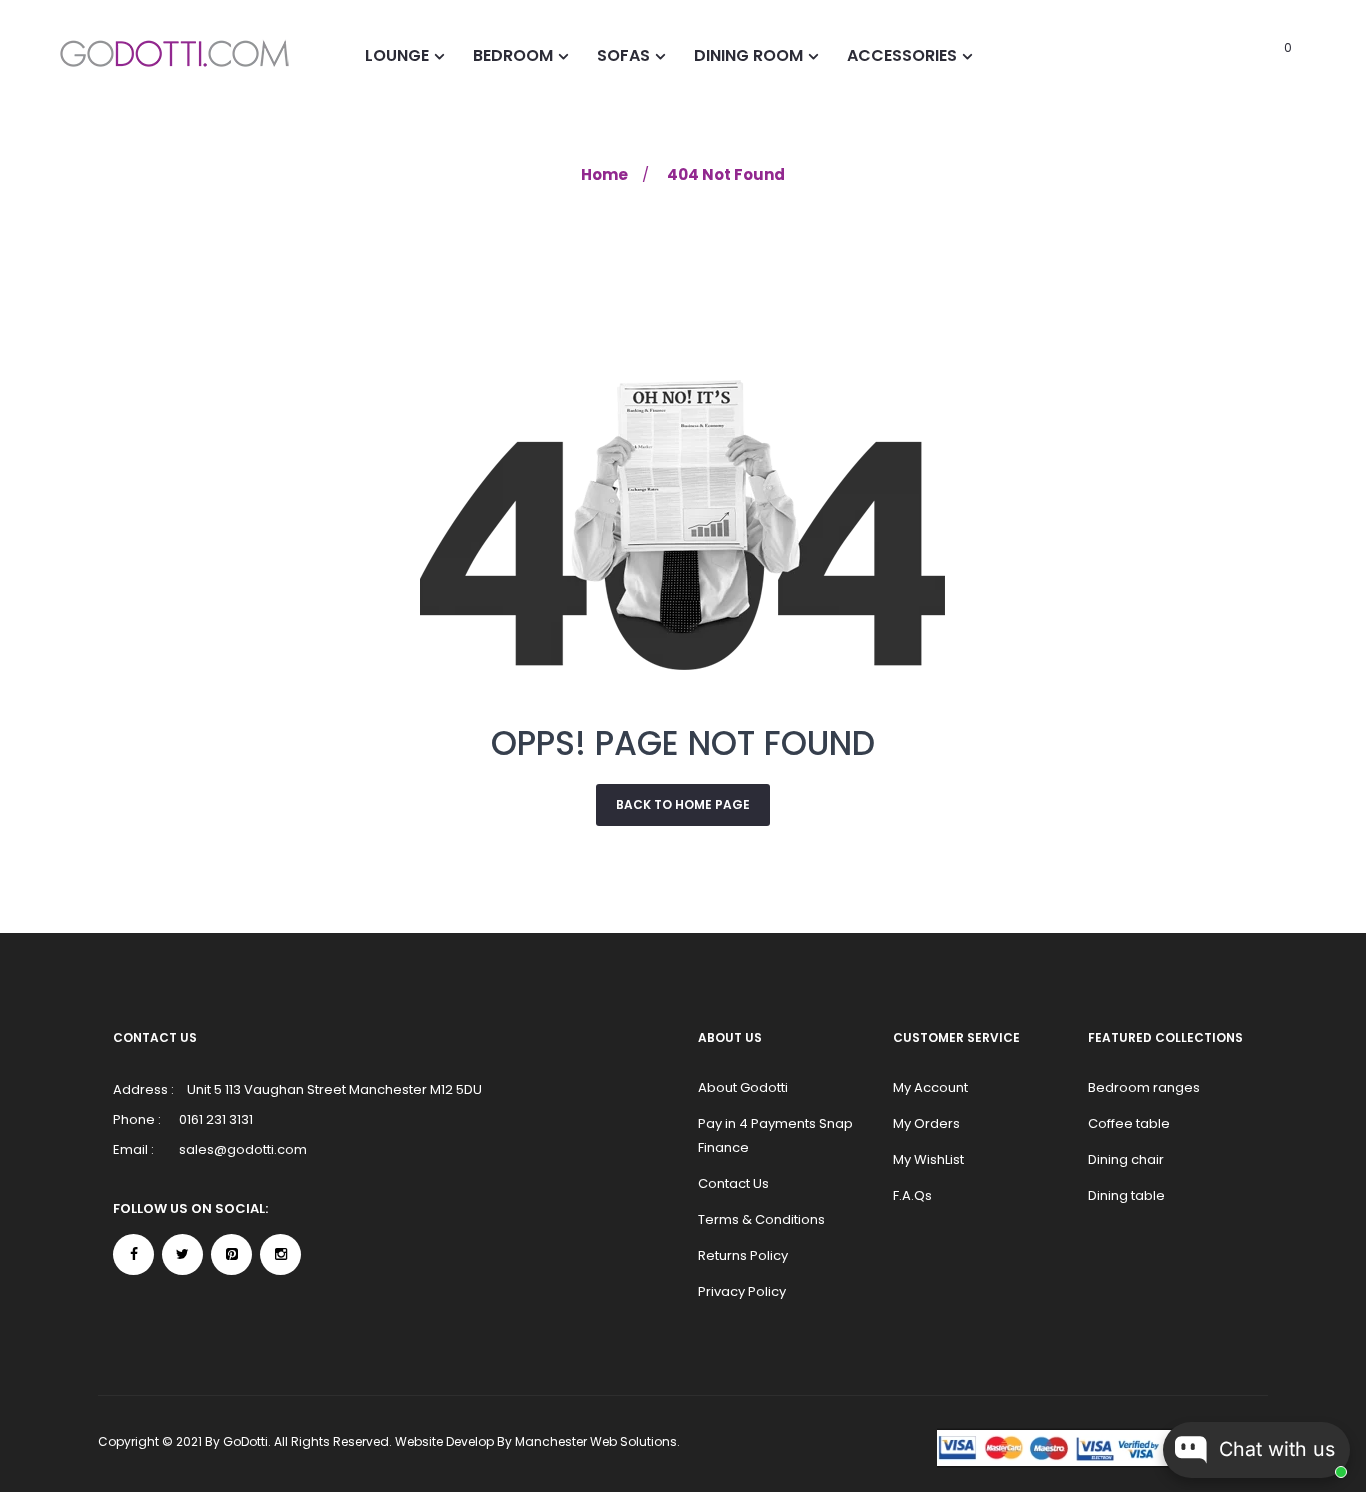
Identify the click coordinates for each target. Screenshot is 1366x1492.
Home (604, 174)
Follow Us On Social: (190, 1208)
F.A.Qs (912, 1195)
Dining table (1126, 1195)
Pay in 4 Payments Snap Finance (775, 1135)
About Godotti (743, 1087)
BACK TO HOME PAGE (683, 804)
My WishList (928, 1159)
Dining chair (1126, 1159)
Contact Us (733, 1183)
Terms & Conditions (761, 1219)
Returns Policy (743, 1255)
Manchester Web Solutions (596, 1441)
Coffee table (1129, 1123)
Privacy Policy (742, 1291)
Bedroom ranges (1144, 1087)
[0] (1260, 55)
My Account (930, 1087)
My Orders (926, 1123)
